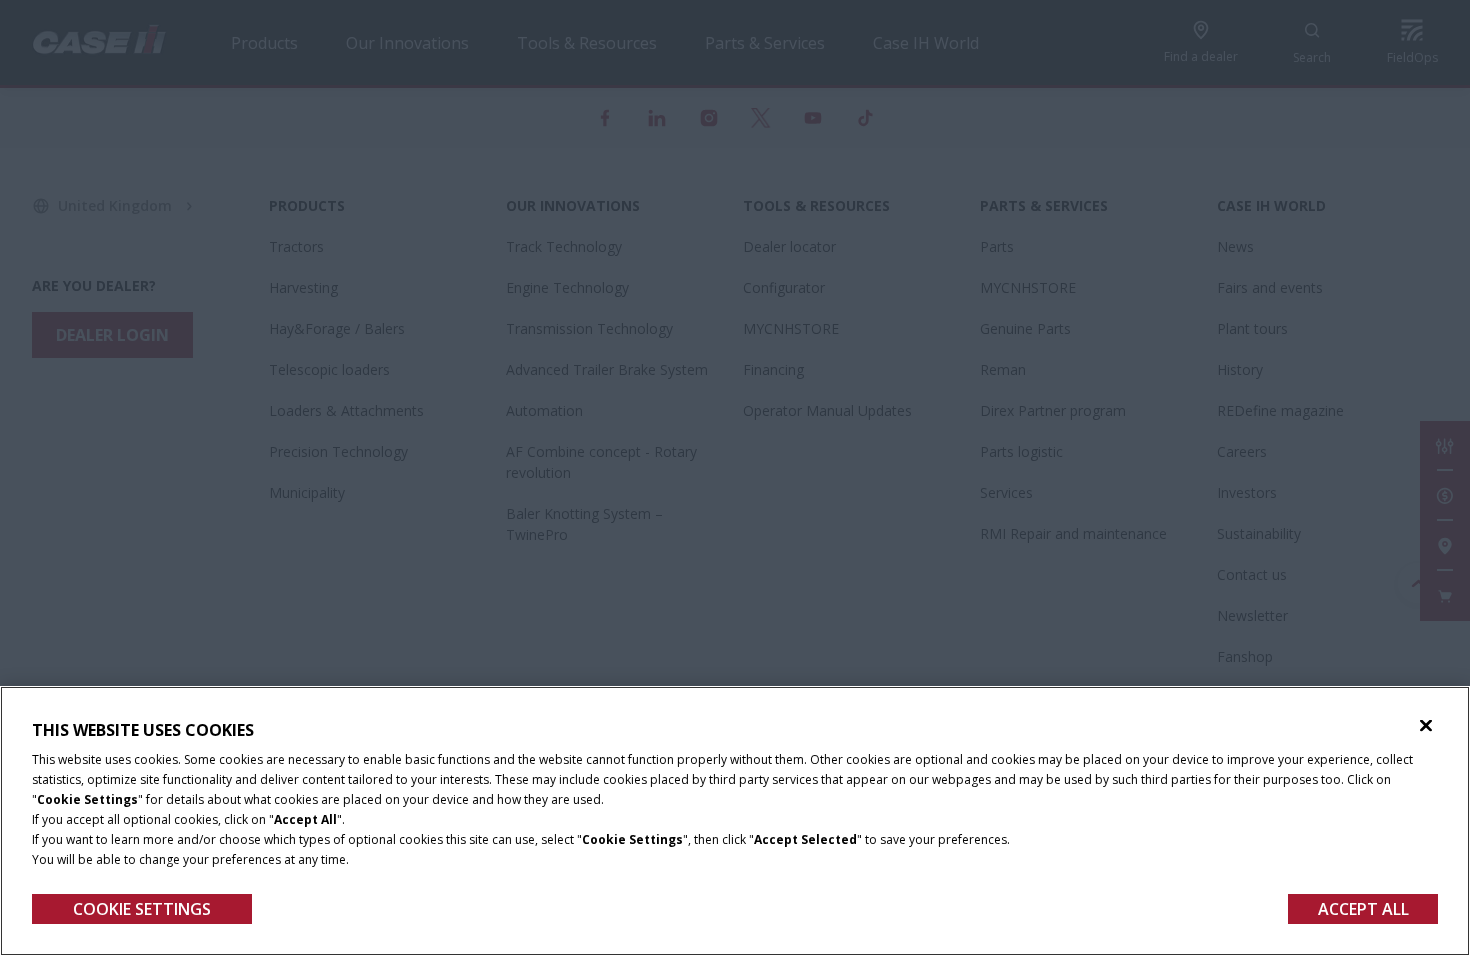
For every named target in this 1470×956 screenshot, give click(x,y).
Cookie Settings (142, 909)
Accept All (1363, 909)
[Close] (1426, 726)
